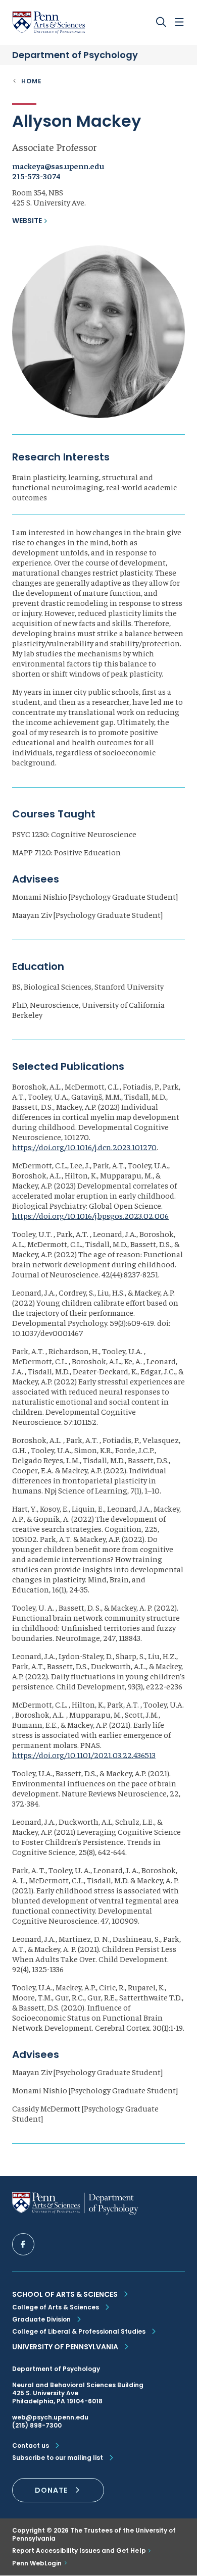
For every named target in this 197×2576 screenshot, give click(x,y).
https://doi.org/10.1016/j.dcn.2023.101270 (84, 1147)
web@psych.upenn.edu (50, 2417)
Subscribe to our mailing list (58, 2458)
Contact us (31, 2446)
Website (27, 221)
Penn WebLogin (37, 2563)
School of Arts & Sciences (65, 2294)
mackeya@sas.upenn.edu (58, 166)
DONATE (51, 2490)
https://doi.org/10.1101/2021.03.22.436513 (84, 1755)
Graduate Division (41, 2319)
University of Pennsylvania (65, 2347)
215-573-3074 (36, 176)
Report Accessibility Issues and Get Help (79, 2551)
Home (32, 81)
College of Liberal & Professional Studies (79, 2331)
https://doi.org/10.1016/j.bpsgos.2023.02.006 (90, 1215)
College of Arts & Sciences (56, 2307)
